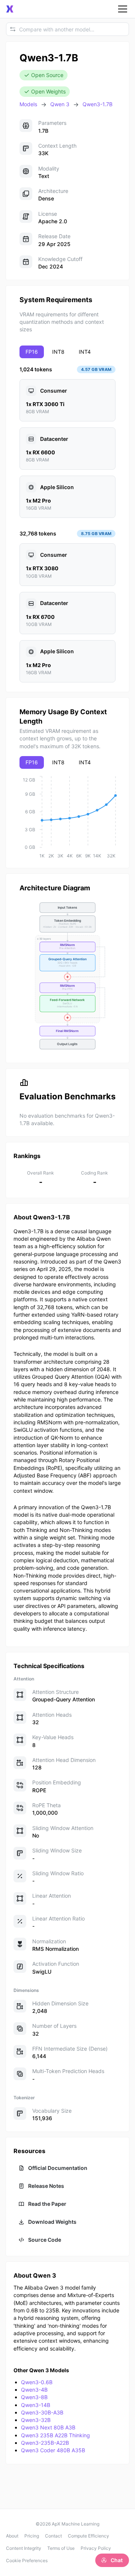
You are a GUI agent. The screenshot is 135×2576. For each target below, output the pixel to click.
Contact (53, 2536)
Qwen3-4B (34, 2390)
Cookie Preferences (27, 2560)
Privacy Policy (96, 2548)
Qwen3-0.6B (37, 2382)
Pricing (32, 2536)
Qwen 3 (60, 104)
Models (28, 104)
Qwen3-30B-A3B (42, 2412)
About (12, 2536)
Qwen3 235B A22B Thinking (55, 2435)
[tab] (32, 352)
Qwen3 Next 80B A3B (48, 2427)
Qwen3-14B (36, 2405)
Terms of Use (61, 2548)
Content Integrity (24, 2548)
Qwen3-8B (34, 2397)
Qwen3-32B (36, 2420)
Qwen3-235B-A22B (45, 2443)
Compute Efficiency (88, 2536)
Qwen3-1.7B (97, 104)
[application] (67, 817)
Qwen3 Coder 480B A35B (53, 2450)
